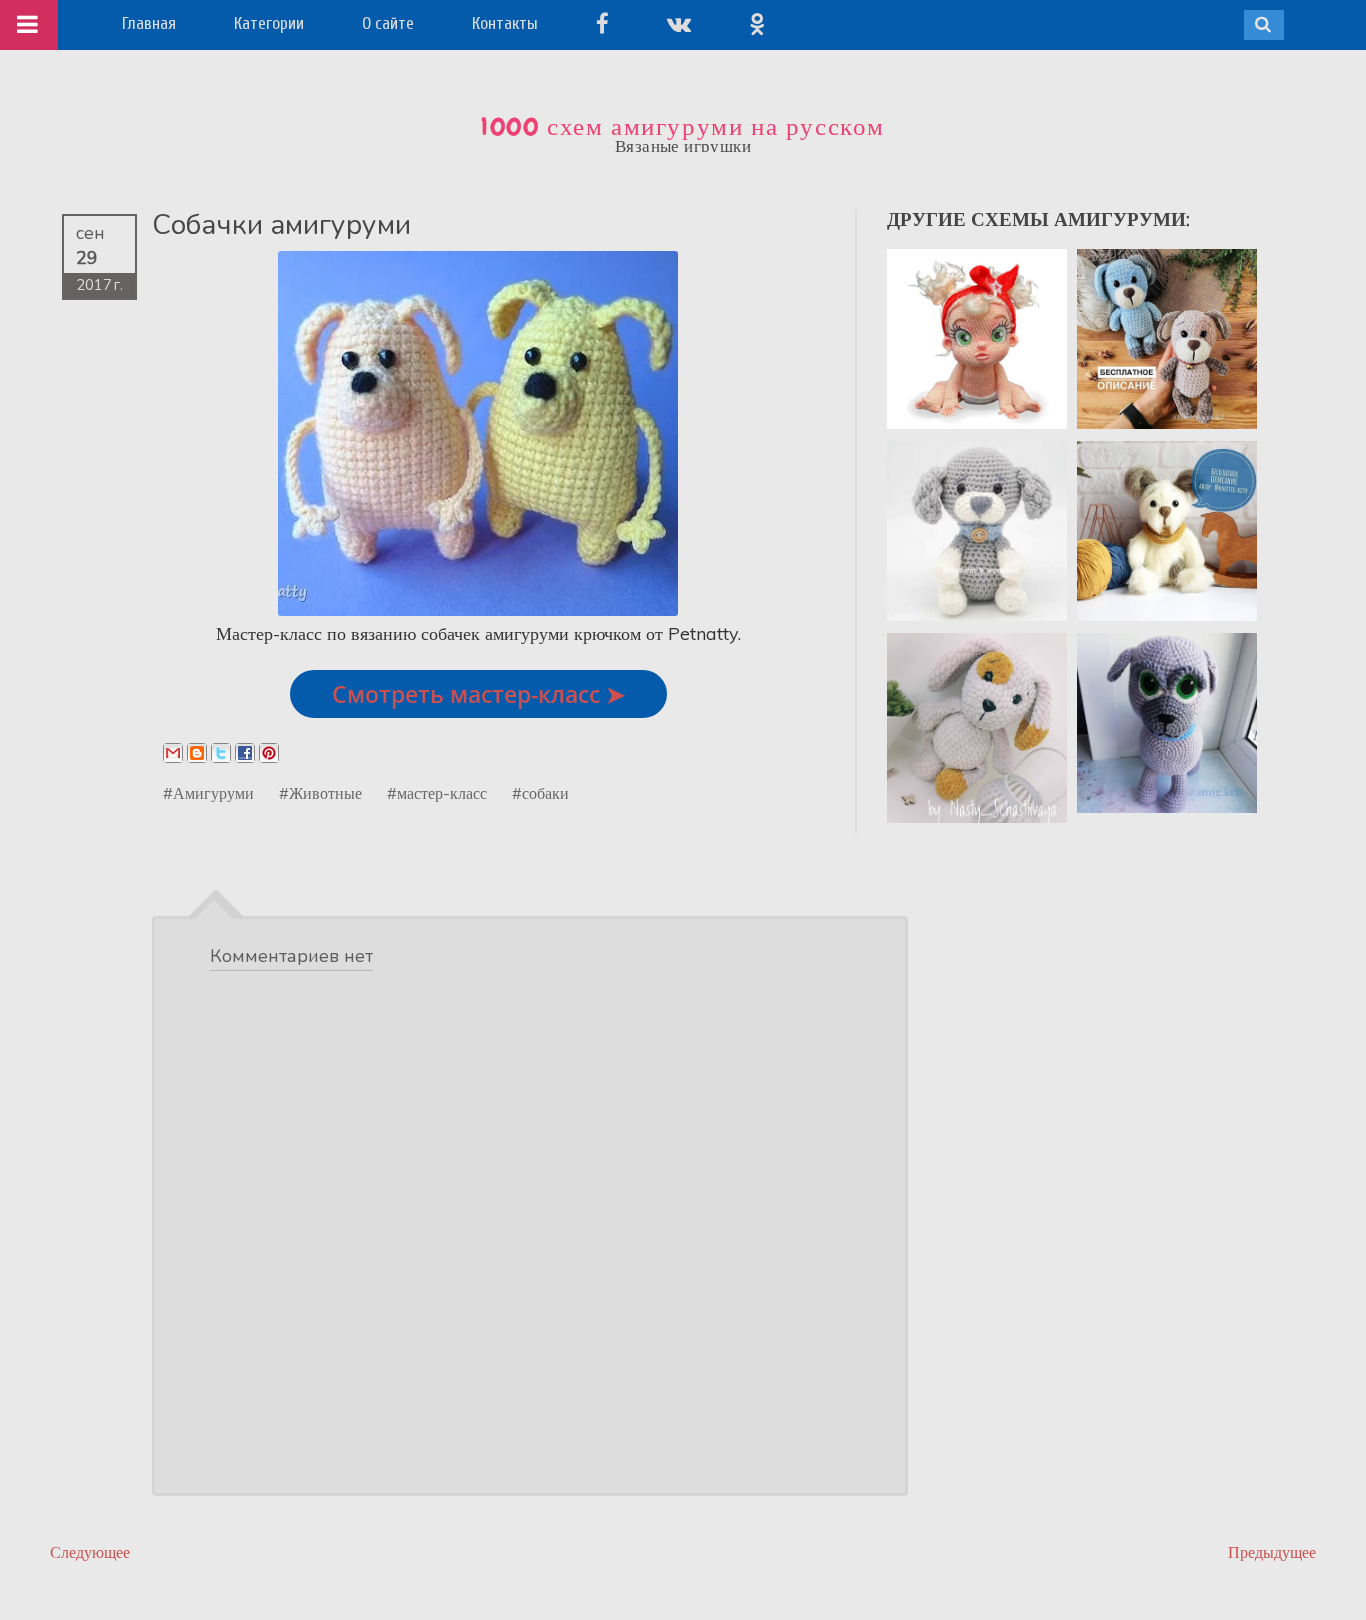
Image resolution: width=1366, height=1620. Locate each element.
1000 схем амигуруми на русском (683, 127)
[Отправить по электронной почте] (173, 753)
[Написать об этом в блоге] (197, 753)
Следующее (90, 1552)
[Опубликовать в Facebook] (245, 753)
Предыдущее (1272, 1552)
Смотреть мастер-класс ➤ (478, 694)
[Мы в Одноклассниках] (757, 23)
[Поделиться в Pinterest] (269, 753)
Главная (149, 23)
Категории (269, 23)
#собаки (540, 793)
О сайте (388, 23)
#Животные (320, 793)
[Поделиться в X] (221, 753)
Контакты (505, 23)
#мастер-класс (437, 793)
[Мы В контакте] (679, 23)
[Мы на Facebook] (602, 23)
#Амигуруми (208, 793)
